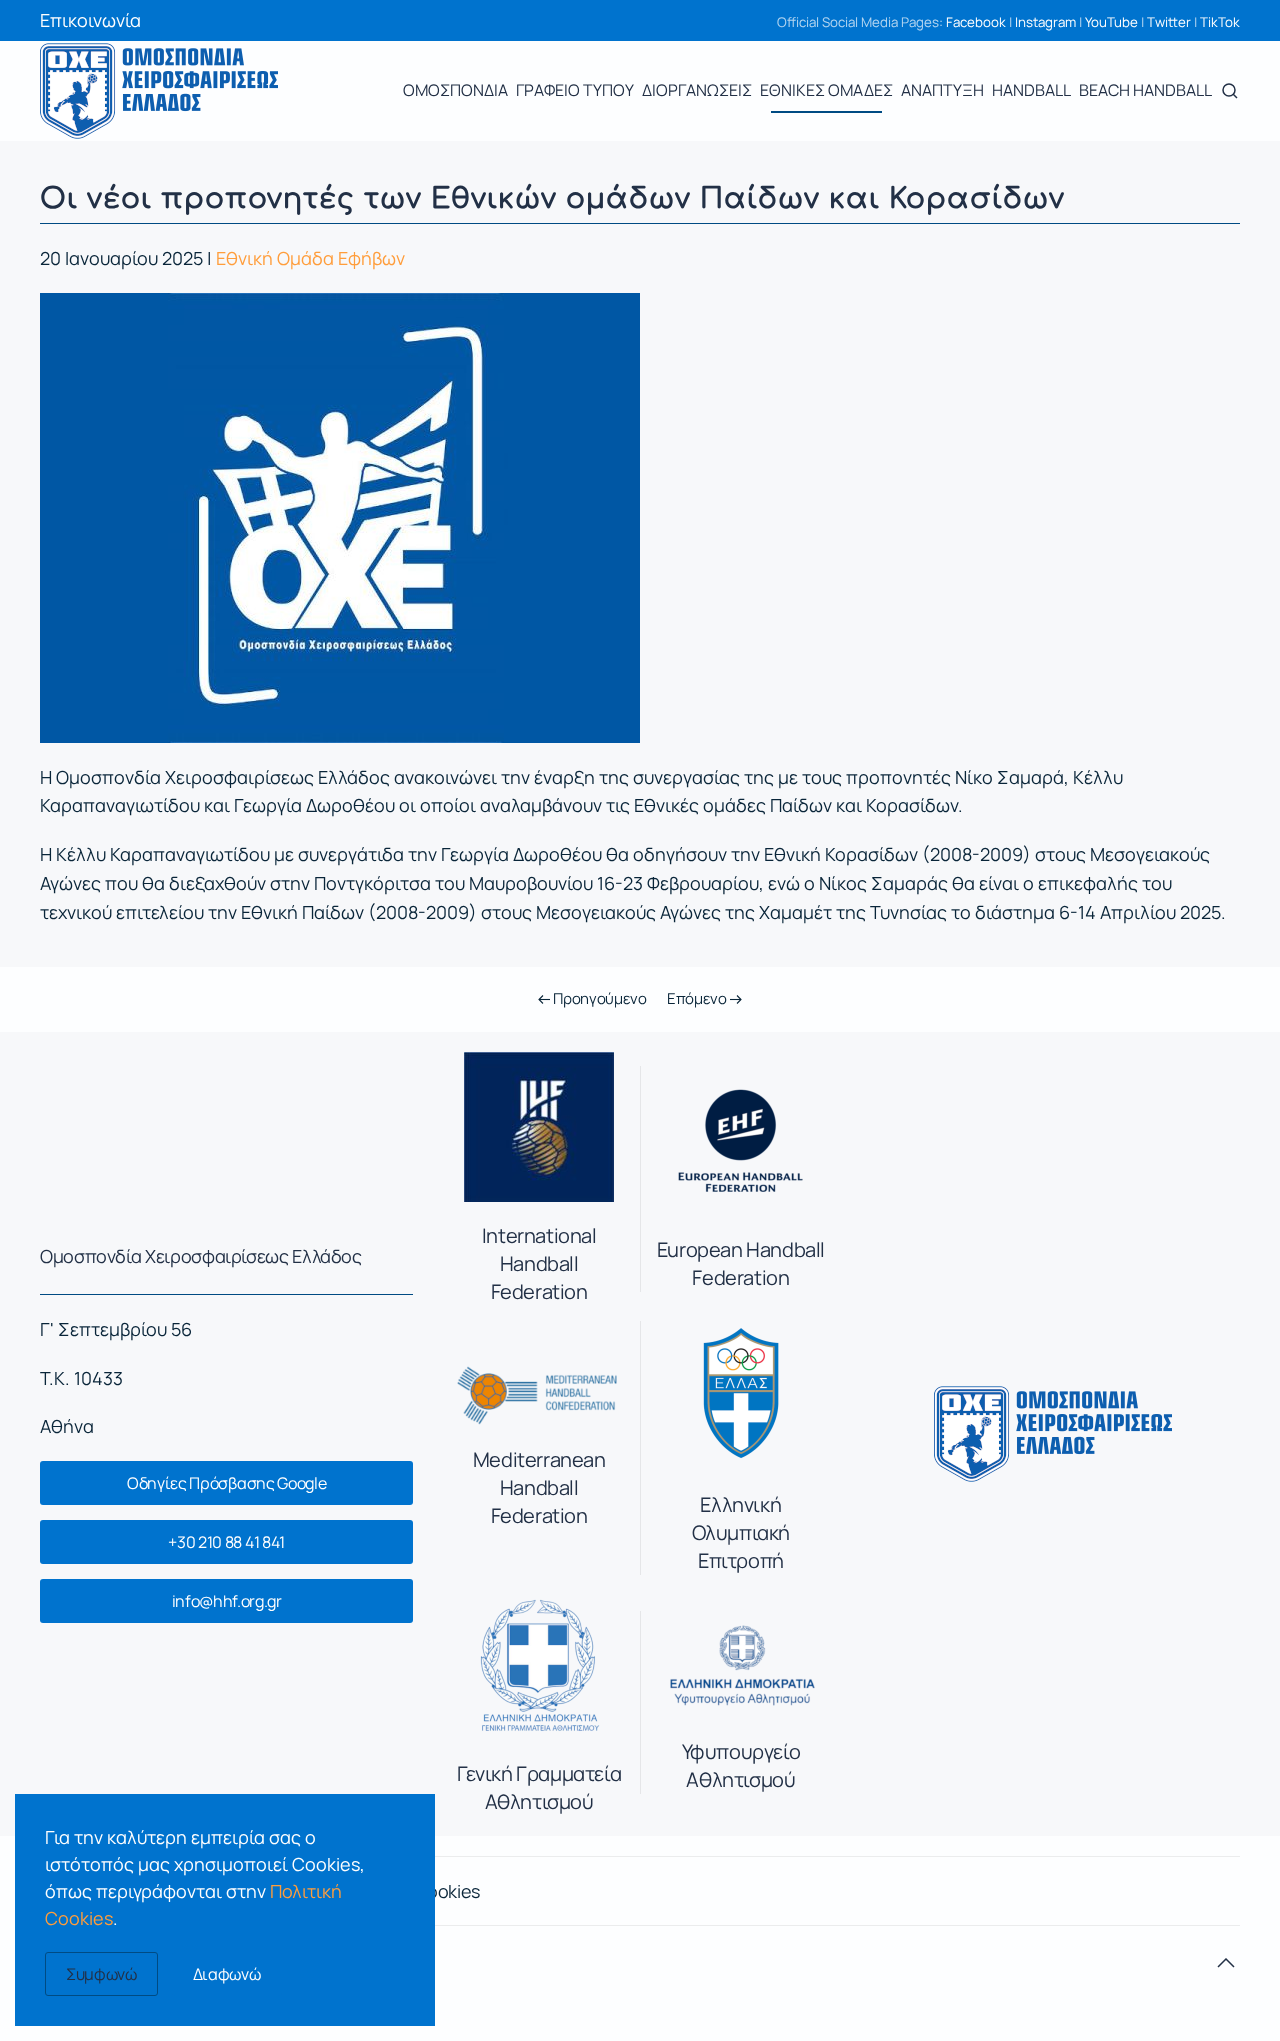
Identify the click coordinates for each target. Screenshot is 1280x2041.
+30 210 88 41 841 (226, 1542)
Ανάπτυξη (942, 90)
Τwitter (1169, 22)
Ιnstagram (1045, 22)
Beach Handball (1145, 90)
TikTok (1220, 22)
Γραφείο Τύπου (575, 90)
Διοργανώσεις (697, 90)
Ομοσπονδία (455, 90)
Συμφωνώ (101, 1974)
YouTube (1111, 22)
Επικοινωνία (90, 20)
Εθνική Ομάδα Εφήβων (310, 258)
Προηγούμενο (598, 998)
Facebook (976, 22)
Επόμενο (698, 998)
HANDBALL (1031, 90)
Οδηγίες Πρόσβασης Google (226, 1483)
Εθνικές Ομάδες (826, 90)
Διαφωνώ (227, 1974)
